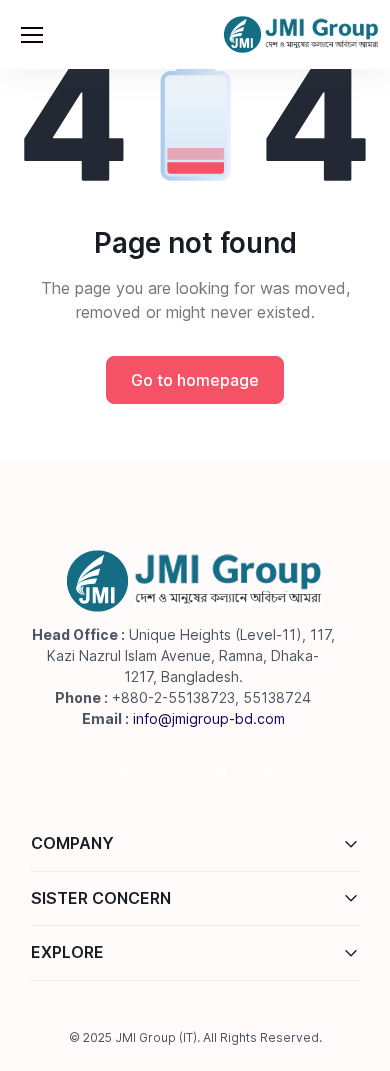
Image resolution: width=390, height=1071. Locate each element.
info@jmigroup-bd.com (209, 718)
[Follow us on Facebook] (171, 773)
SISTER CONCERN (101, 898)
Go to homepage (195, 380)
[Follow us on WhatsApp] (267, 773)
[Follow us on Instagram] (123, 773)
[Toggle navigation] (31, 35)
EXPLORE (67, 952)
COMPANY (72, 843)
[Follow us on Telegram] (219, 773)
